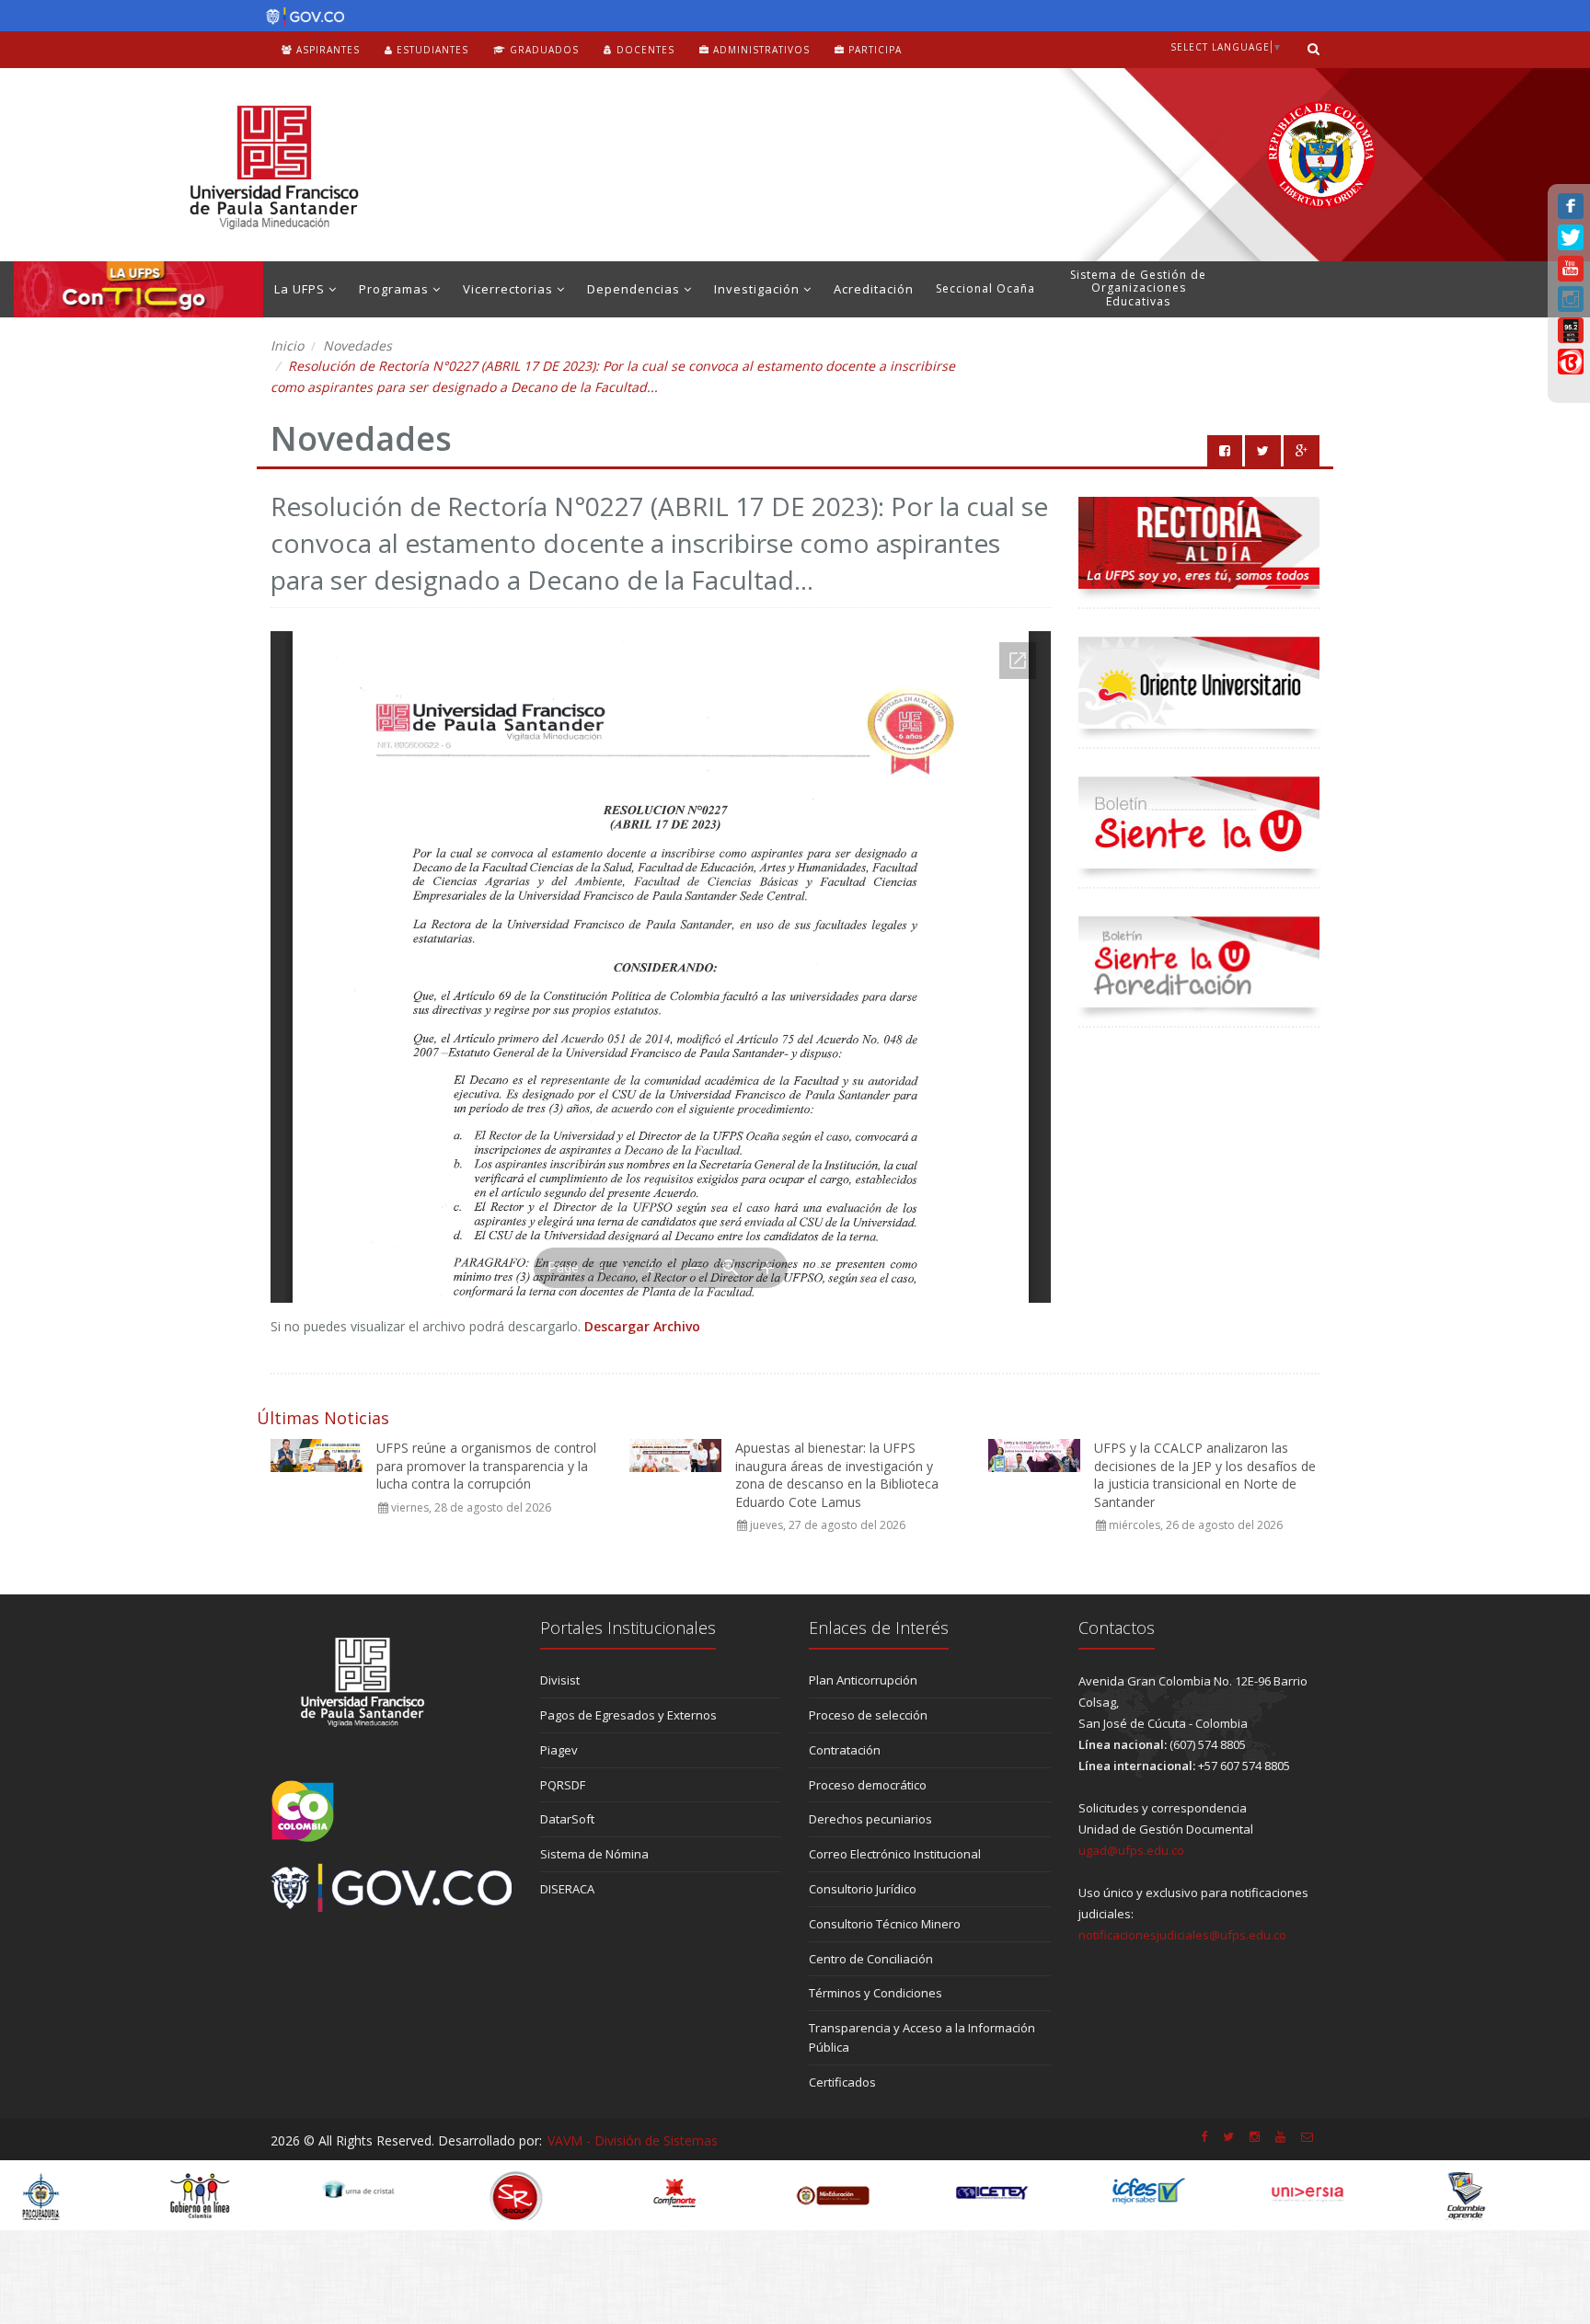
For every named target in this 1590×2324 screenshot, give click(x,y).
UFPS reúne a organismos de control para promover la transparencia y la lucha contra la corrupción (486, 1466)
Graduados (542, 50)
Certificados (842, 2082)
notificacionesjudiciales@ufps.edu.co (1182, 1935)
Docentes (644, 50)
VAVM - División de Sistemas (633, 2140)
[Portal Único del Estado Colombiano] (300, 17)
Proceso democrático (868, 1785)
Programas (396, 289)
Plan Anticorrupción (863, 1680)
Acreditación (874, 289)
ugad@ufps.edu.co (1131, 1850)
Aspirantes (326, 50)
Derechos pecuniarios (870, 1819)
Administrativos (760, 50)
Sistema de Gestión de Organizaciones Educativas (1138, 288)
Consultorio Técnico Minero (885, 1924)
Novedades (357, 345)
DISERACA (567, 1889)
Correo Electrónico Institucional (895, 1854)
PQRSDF (563, 1785)
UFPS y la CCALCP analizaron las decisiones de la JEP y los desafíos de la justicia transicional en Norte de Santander (1205, 1475)
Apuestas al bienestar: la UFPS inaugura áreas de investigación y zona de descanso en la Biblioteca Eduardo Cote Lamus (837, 1475)
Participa (873, 50)
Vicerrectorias (510, 289)
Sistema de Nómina (594, 1854)
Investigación (759, 289)
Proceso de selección (868, 1715)
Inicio (287, 345)
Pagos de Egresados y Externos (628, 1715)
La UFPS (301, 289)
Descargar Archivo (642, 1326)
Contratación (845, 1750)
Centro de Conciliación (871, 1959)
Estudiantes (431, 50)
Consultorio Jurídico (863, 1889)
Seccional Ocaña (985, 288)
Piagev (559, 1750)
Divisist (560, 1680)
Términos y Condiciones (876, 1993)
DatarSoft (567, 1819)
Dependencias (635, 289)
